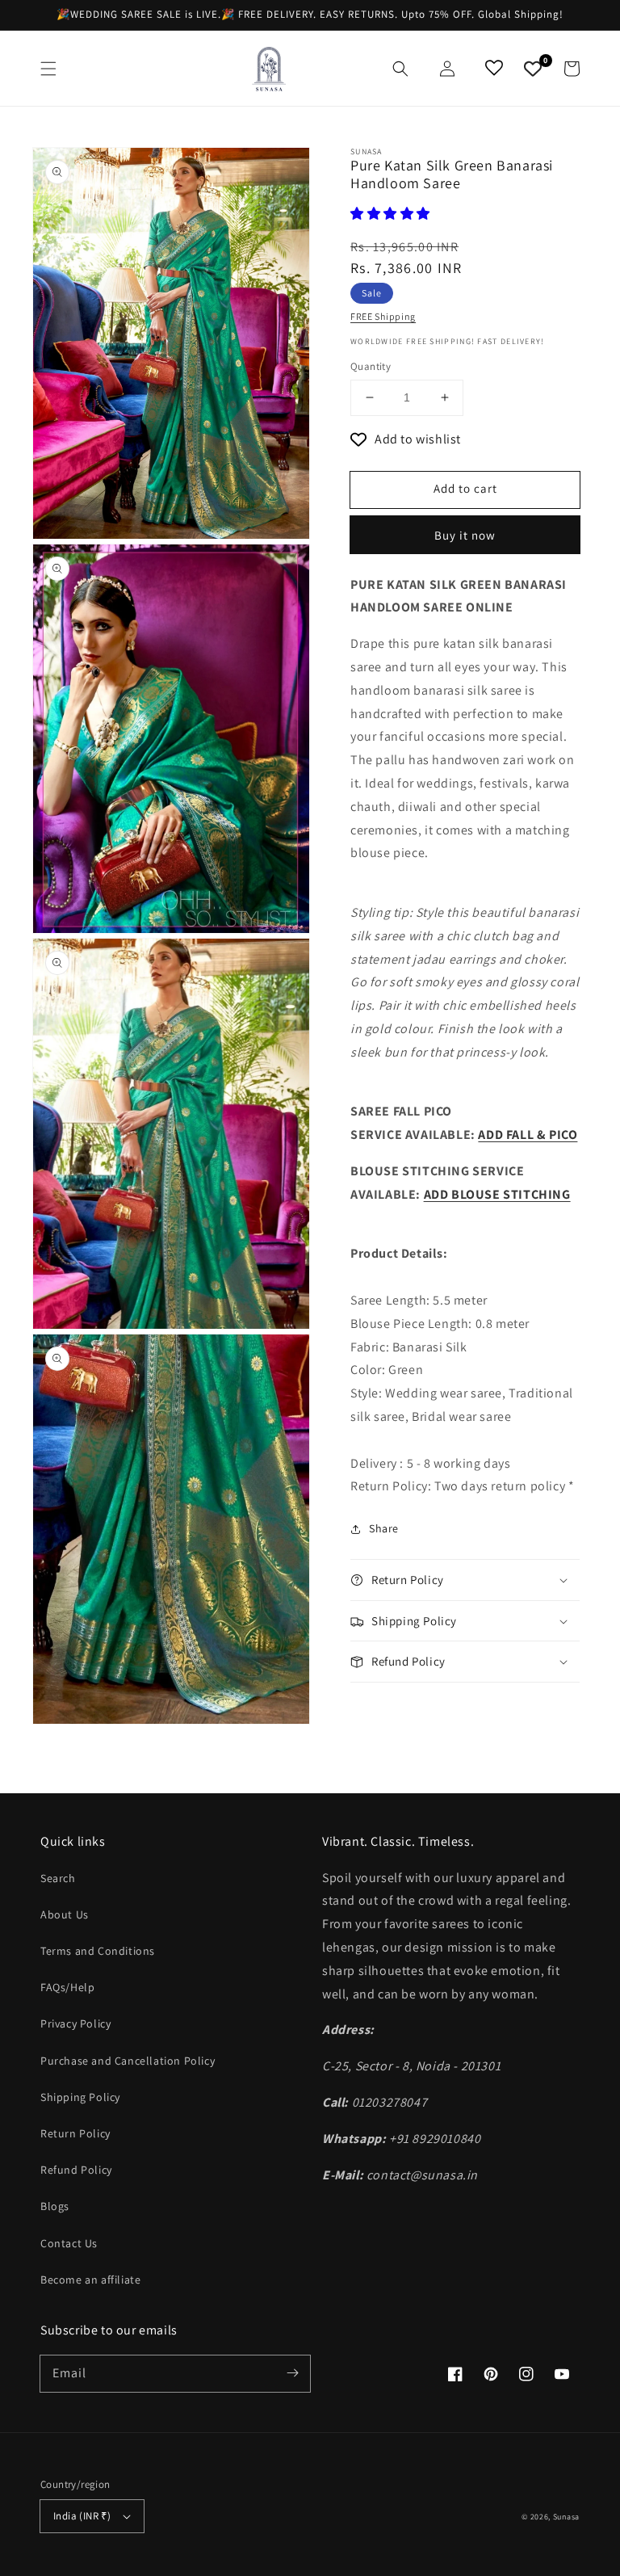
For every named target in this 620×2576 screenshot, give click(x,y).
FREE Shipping (383, 316)
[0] (533, 69)
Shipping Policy (80, 2097)
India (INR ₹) (82, 2516)
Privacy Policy (75, 2023)
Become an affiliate (90, 2280)
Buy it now (465, 535)
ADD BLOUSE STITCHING (497, 1194)
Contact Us (69, 2243)
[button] (48, 69)
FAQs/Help (67, 1987)
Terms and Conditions (98, 1951)
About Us (65, 1914)
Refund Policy (76, 2170)
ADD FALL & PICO (528, 1135)
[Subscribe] (292, 2373)
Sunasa (566, 2517)
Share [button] (384, 1528)
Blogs (55, 2206)
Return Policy (75, 2133)
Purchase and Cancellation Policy (128, 2061)
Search (58, 1878)
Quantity (371, 366)
